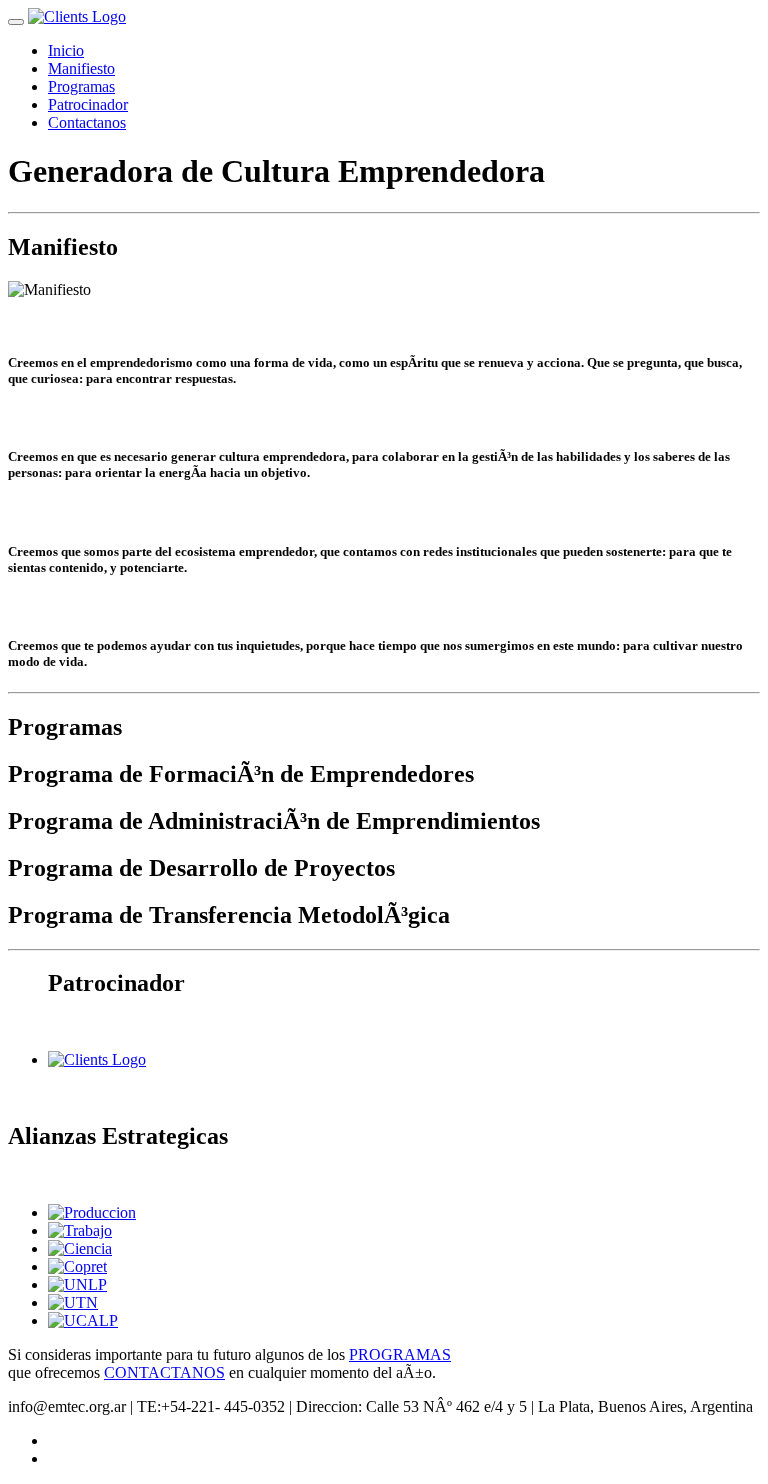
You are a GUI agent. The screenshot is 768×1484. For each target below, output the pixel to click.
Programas (81, 86)
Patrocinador (88, 104)
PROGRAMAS (400, 1354)
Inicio (66, 50)
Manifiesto (81, 68)
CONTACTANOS (164, 1372)
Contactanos (87, 122)
